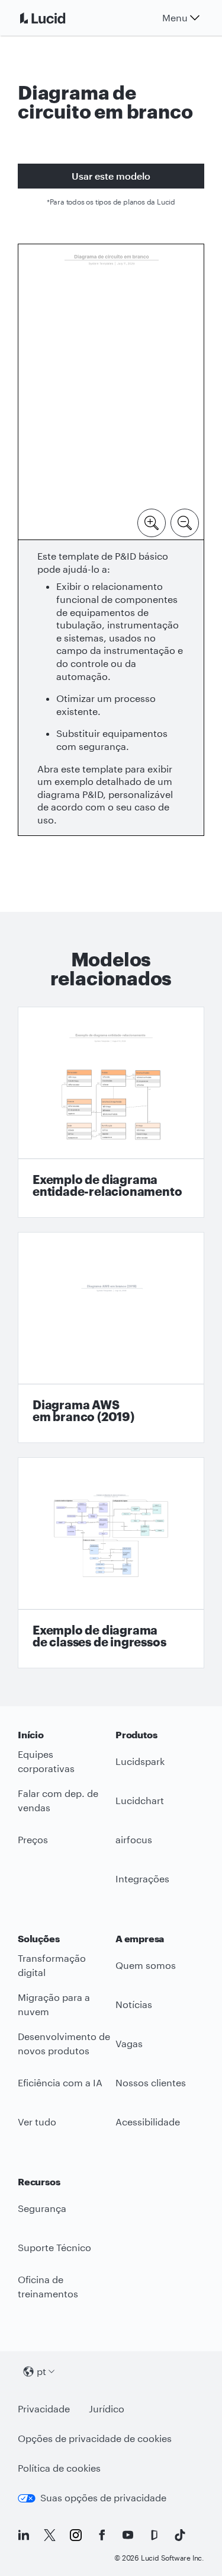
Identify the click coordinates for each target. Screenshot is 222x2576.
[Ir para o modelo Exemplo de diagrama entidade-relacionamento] (111, 1112)
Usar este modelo (111, 176)
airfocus (134, 1839)
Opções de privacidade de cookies (95, 2438)
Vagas (129, 2043)
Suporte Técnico (54, 2247)
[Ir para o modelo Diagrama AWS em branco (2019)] (111, 1338)
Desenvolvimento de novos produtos (64, 2044)
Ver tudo (37, 2122)
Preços (33, 1839)
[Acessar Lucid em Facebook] (102, 2535)
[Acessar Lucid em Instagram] (76, 2535)
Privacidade (44, 2409)
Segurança (42, 2208)
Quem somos (146, 1965)
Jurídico (107, 2409)
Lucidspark (140, 1761)
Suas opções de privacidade (103, 2497)
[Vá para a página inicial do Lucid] (57, 18)
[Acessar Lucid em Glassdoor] (154, 2535)
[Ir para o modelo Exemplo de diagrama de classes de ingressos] (111, 1563)
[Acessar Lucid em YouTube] (128, 2535)
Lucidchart (140, 1800)
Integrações (142, 1878)
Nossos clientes (151, 2082)
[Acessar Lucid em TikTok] (180, 2535)
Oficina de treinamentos (48, 2287)
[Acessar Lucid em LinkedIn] (24, 2535)
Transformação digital (52, 1965)
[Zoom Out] (185, 522)
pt (41, 2371)
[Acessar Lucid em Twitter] (50, 2535)
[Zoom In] (152, 522)
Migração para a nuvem (54, 2004)
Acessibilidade (148, 2122)
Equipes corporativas (46, 1761)
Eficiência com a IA (60, 2082)
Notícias (134, 2004)
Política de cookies (59, 2468)
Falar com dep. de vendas (58, 1801)
